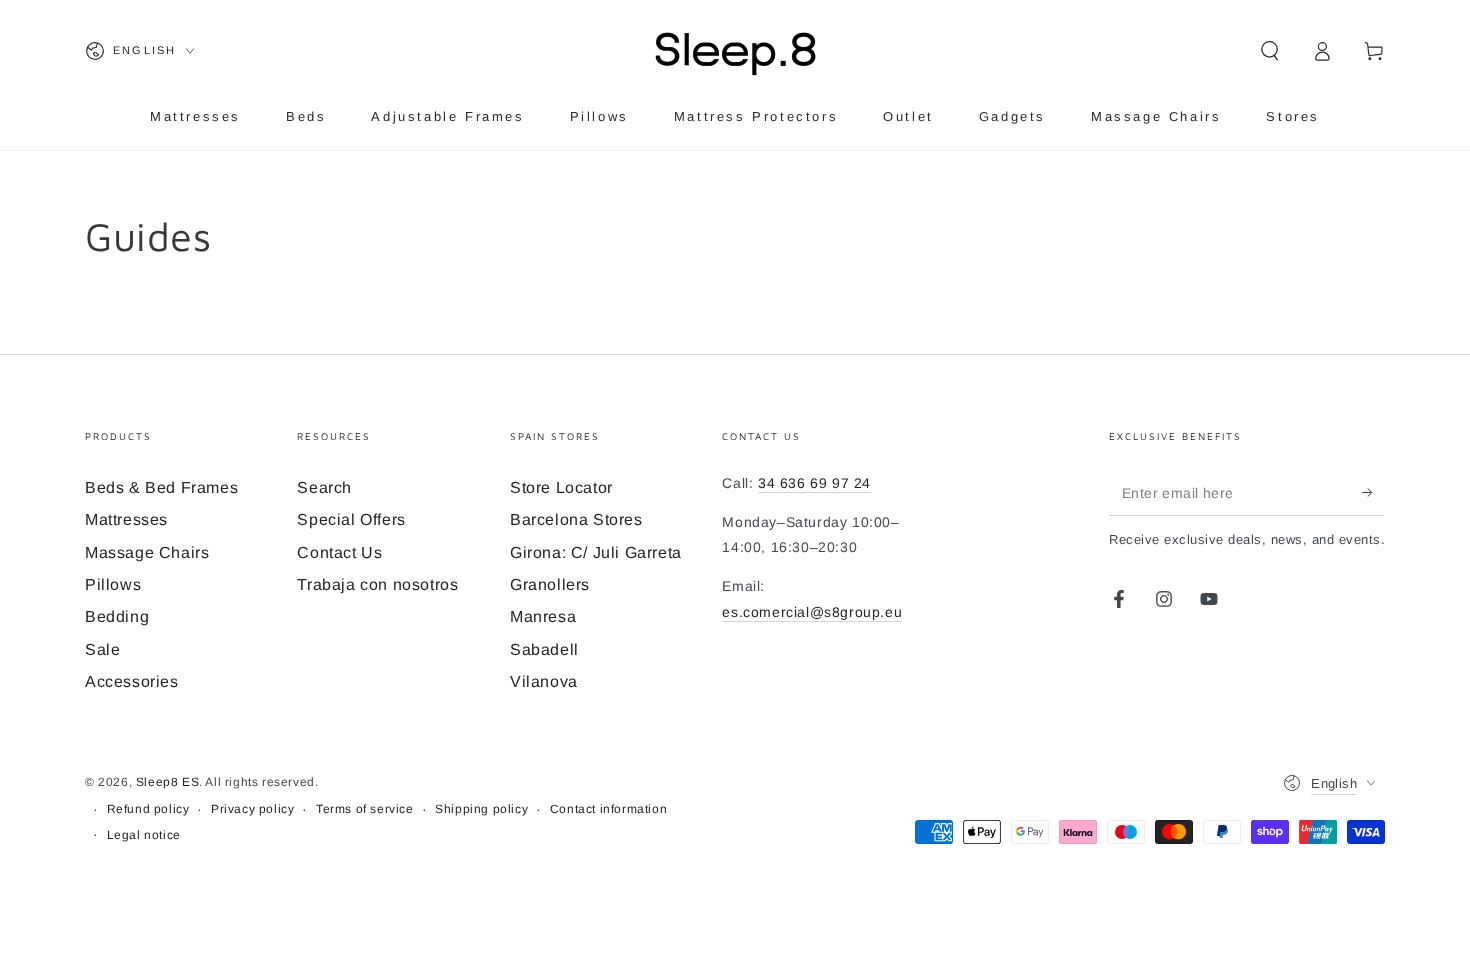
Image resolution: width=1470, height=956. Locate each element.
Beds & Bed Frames (161, 487)
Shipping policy (481, 809)
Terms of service (365, 809)
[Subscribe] (1373, 493)
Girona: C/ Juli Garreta (596, 552)
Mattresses (126, 519)
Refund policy (148, 809)
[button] (1270, 51)
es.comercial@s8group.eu (812, 612)
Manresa (543, 616)
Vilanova (544, 681)
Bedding (117, 616)
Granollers (550, 584)
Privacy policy (252, 809)
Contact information (608, 809)
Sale (102, 649)
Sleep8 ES (167, 782)
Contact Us (339, 552)
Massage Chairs (147, 552)
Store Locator (561, 487)
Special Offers (351, 519)
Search (324, 487)
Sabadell (544, 649)
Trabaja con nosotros (377, 584)
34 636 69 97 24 (814, 483)
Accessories (132, 681)
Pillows (113, 584)
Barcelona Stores (576, 519)
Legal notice (144, 835)
